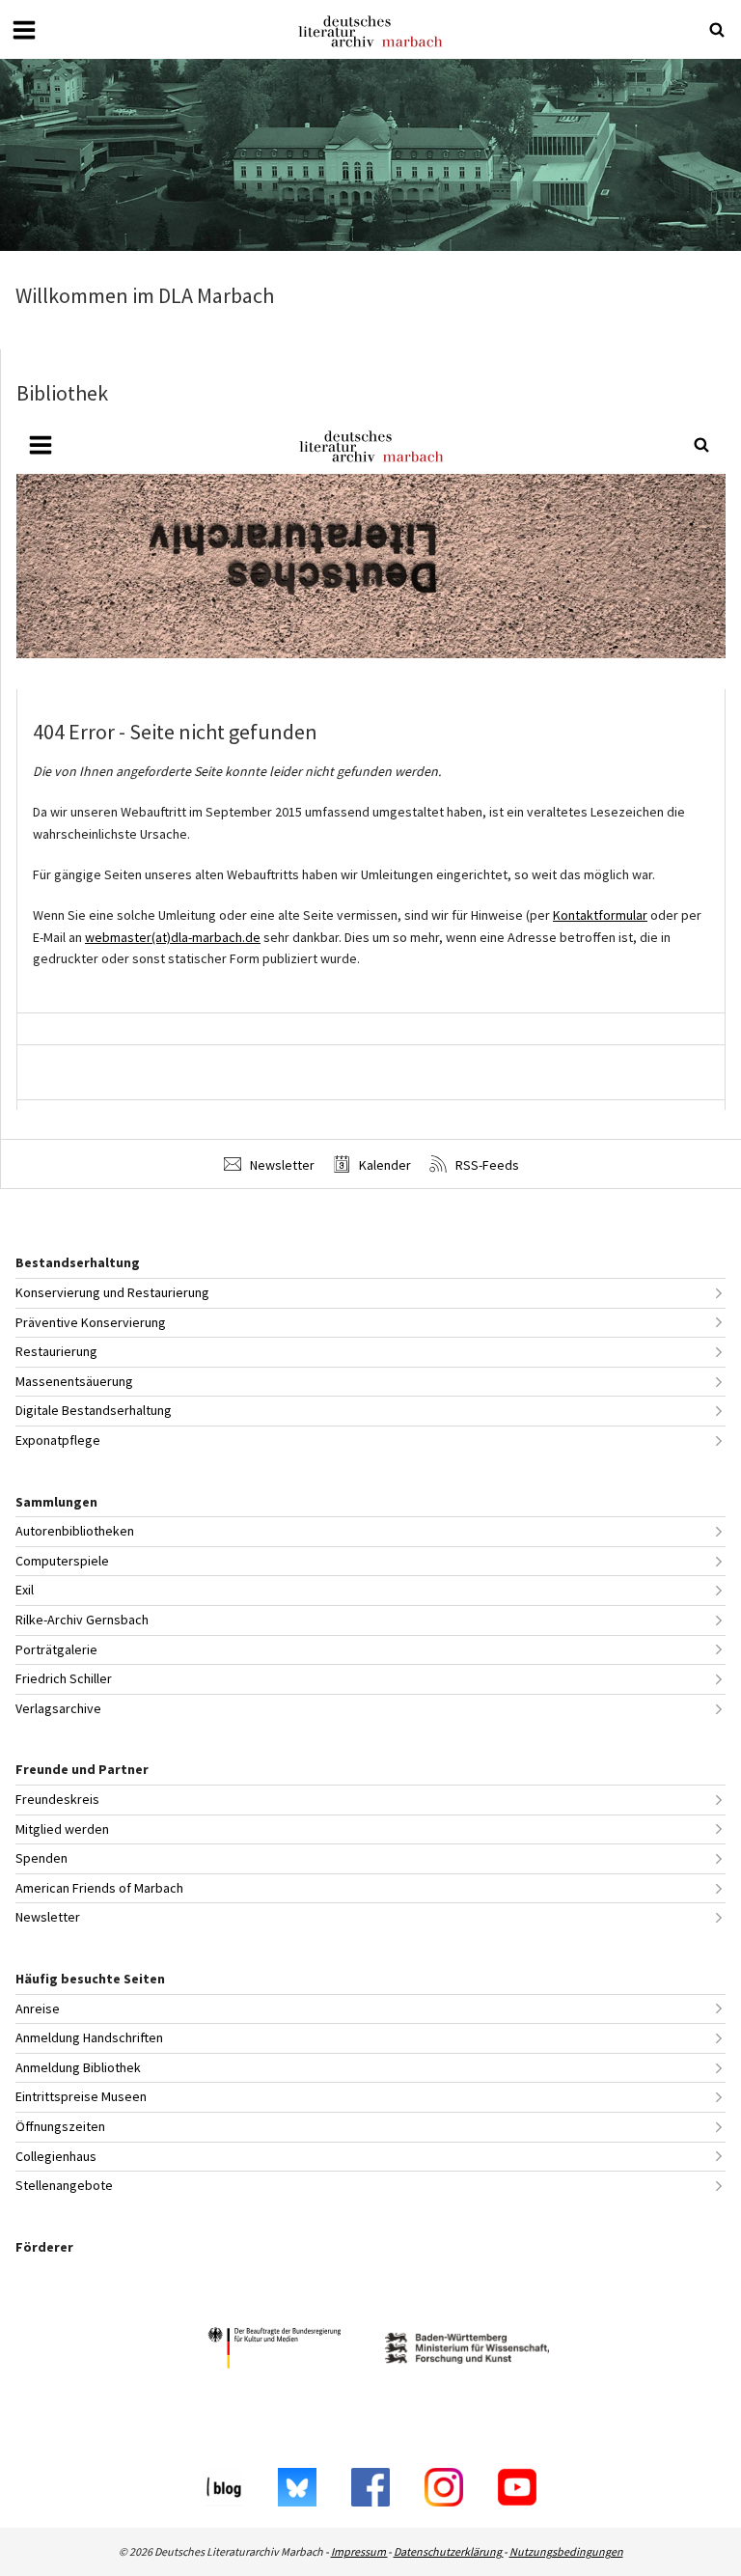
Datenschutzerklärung (449, 2551)
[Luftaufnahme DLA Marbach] (370, 155)
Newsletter (281, 1165)
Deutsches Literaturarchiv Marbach (370, 31)
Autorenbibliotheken (75, 1531)
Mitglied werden (62, 1829)
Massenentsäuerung (74, 1381)
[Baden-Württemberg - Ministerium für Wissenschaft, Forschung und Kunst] (467, 2351)
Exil (25, 1590)
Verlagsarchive (58, 1708)
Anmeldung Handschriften (89, 2037)
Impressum (359, 2551)
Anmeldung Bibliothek (78, 2067)
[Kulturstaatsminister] (274, 2351)
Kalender (384, 1165)
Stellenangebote (64, 2185)
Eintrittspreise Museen (81, 2096)
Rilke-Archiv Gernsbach (82, 1620)
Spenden (41, 1858)
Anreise (38, 2008)
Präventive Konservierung (91, 1322)
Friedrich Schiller (64, 1678)
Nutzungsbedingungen (566, 2551)
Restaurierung (56, 1351)
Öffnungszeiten (60, 2126)
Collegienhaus (56, 2156)
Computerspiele (62, 1561)
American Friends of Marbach (99, 1888)
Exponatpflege (58, 1440)
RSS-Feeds (486, 1165)
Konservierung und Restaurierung (112, 1292)
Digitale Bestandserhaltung (94, 1410)
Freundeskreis (57, 1799)
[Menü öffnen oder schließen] (24, 30)
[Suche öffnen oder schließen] (717, 30)
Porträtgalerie (56, 1649)
